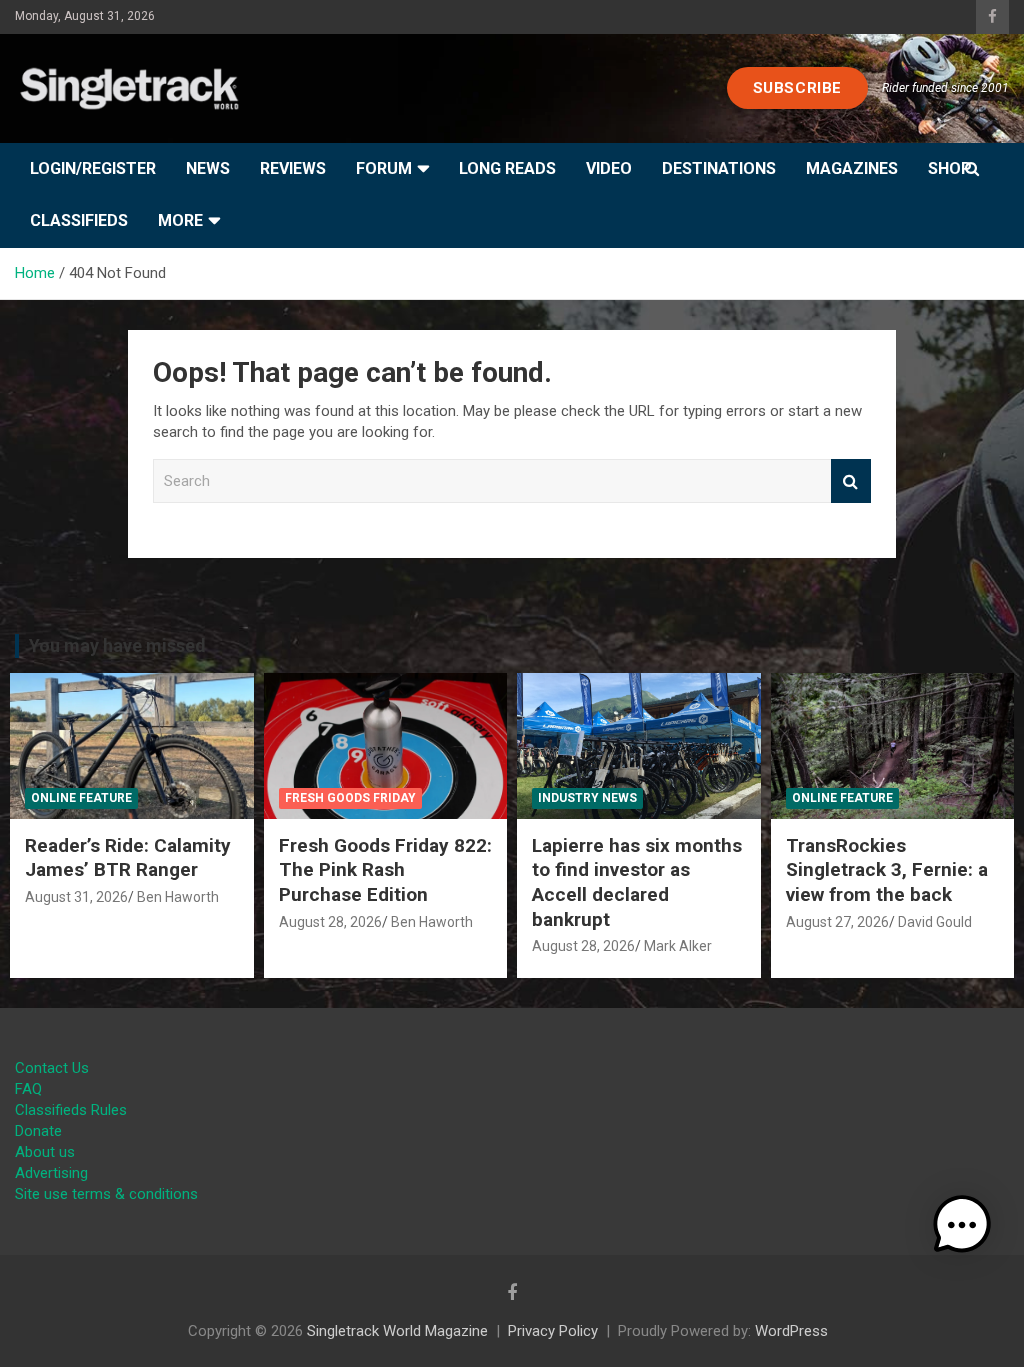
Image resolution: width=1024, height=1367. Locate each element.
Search (851, 481)
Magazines (852, 168)
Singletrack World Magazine (397, 1331)
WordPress (791, 1331)
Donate (38, 1131)
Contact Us (52, 1068)
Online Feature (81, 798)
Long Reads (507, 168)
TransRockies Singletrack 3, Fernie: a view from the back (887, 870)
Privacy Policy (553, 1331)
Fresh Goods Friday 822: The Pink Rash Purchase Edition (385, 870)
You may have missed (117, 645)
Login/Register (93, 168)
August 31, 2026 (76, 897)
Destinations (719, 168)
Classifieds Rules (71, 1110)
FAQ (28, 1089)
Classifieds (79, 220)
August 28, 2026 (330, 922)
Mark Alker (678, 946)
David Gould (935, 922)
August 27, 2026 (837, 922)
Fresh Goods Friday (350, 798)
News (208, 168)
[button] (962, 1225)
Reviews (293, 168)
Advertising (51, 1173)
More (180, 220)
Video (609, 168)
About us (45, 1152)
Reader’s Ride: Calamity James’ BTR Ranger (128, 858)
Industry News (587, 798)
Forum (384, 168)
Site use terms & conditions (106, 1194)
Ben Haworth (178, 897)
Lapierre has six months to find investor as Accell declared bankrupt (637, 882)
